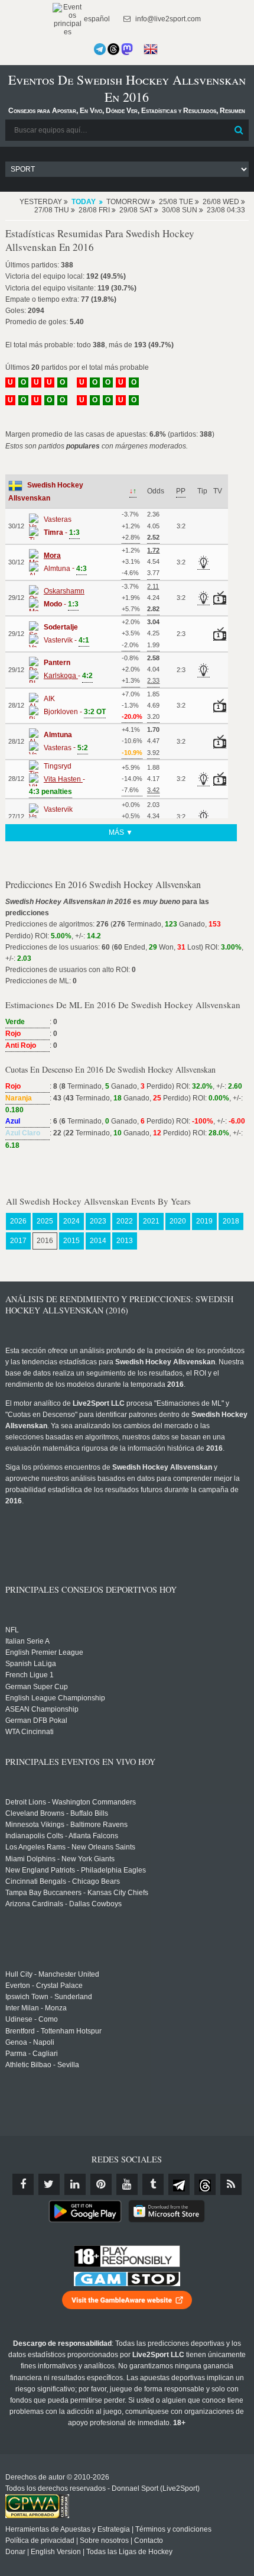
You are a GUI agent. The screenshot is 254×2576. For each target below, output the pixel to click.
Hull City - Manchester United (52, 1974)
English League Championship (55, 1698)
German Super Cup (37, 1687)
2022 (125, 1221)
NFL (12, 1630)
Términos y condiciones (173, 2529)
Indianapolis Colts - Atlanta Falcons (62, 1836)
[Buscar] (239, 130)
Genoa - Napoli (30, 2042)
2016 (45, 1241)
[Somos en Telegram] (100, 49)
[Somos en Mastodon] (127, 49)
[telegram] (179, 2184)
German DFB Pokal (36, 1720)
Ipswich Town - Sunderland (49, 1997)
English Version (56, 2552)
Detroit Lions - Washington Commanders (71, 1802)
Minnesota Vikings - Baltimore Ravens (66, 1825)
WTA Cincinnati (30, 1732)
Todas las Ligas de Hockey (129, 2552)
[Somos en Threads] (113, 49)
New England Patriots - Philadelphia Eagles (76, 1870)
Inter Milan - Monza (36, 2008)
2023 (98, 1221)
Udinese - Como (32, 2019)
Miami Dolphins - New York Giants (60, 1859)
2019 (204, 1221)
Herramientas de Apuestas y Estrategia (68, 2529)
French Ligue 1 (30, 1675)
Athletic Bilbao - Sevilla (42, 2065)
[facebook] (23, 2184)
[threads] (205, 2184)
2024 (71, 1221)
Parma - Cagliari (32, 2054)
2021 (151, 1221)
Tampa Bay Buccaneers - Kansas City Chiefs (77, 1893)
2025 (45, 1221)
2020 (178, 1221)
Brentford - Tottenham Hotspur (53, 2031)
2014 (98, 1241)
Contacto (149, 2541)
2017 (18, 1241)
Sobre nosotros (104, 2541)
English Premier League (44, 1652)
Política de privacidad (40, 2541)
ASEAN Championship (42, 1709)
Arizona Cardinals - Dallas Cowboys (63, 1904)
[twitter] (49, 2184)
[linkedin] (75, 2184)
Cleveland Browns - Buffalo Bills (57, 1813)
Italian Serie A (27, 1641)
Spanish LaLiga (31, 1664)
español (96, 19)
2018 (231, 1221)
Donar (15, 2552)
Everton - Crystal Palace (44, 1986)
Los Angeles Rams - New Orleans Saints (70, 1847)
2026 (18, 1221)
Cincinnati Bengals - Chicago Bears (63, 1881)
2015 (71, 1241)
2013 (125, 1241)
